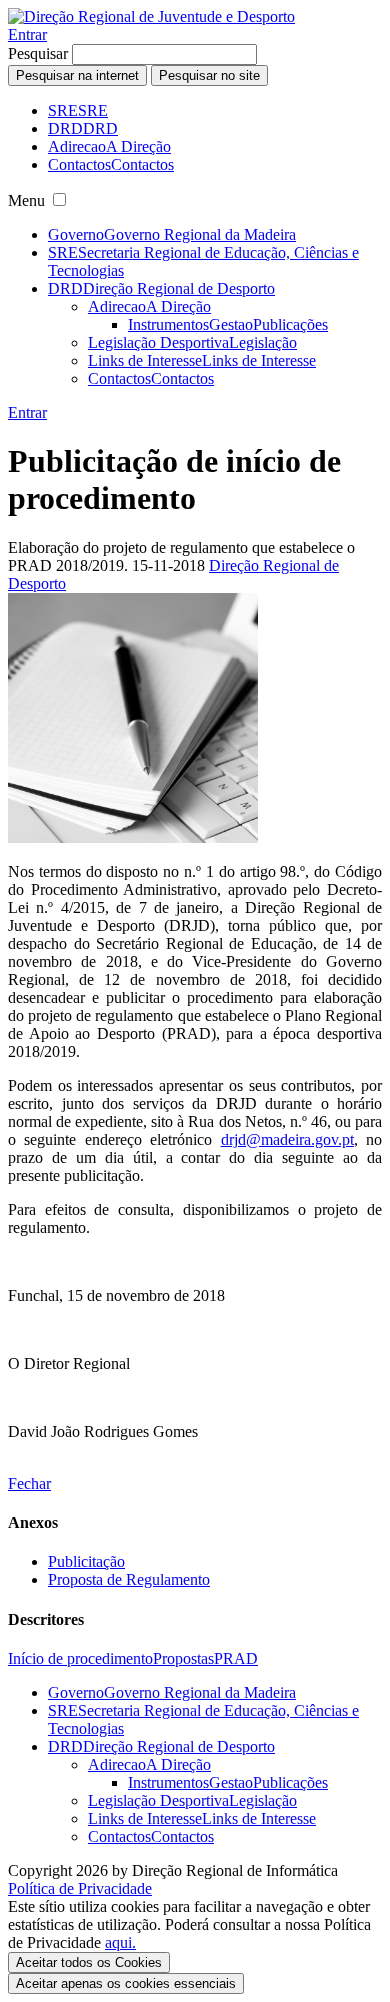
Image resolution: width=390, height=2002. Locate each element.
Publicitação (86, 1561)
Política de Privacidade (80, 1888)
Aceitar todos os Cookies (89, 1962)
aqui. (120, 1942)
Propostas (183, 1658)
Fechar (29, 1483)
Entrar (27, 34)
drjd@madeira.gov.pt (287, 1139)
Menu (26, 200)
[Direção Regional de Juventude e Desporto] (151, 16)
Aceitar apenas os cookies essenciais (126, 1983)
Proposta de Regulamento (129, 1579)
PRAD (236, 1658)
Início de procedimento (80, 1658)
